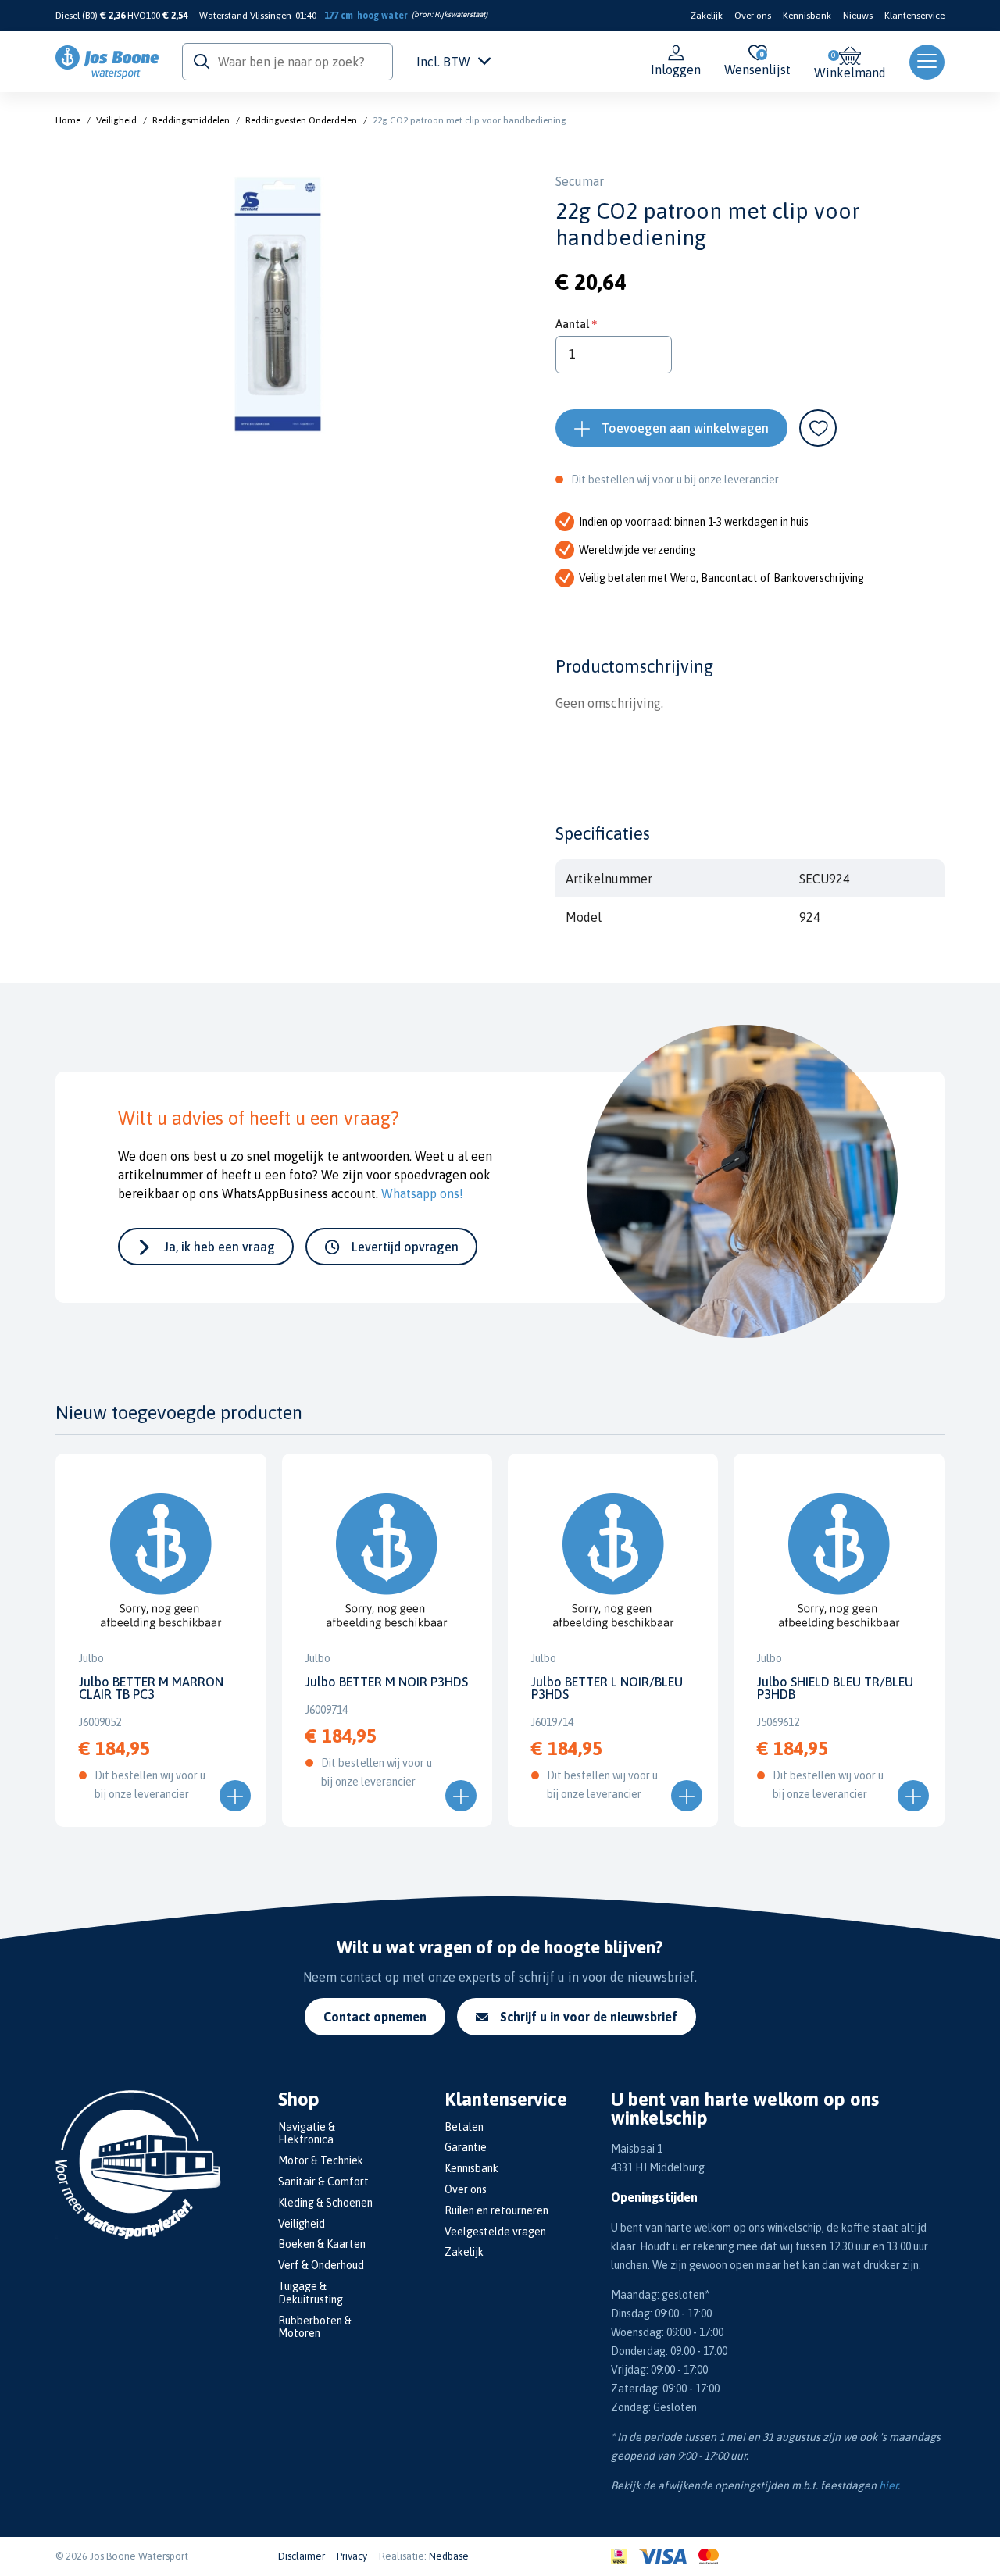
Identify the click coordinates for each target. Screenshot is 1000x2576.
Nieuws (858, 16)
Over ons (753, 16)
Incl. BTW (443, 62)
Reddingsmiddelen (191, 120)
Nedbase (449, 2556)
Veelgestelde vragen (495, 2232)
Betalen (464, 2127)
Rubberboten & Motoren (315, 2327)
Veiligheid (116, 120)
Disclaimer (302, 2556)
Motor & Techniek (321, 2160)
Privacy (352, 2556)
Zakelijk (707, 16)
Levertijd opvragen (405, 1247)
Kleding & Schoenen (325, 2203)
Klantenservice (914, 16)
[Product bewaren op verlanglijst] (818, 428)
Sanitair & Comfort (323, 2182)
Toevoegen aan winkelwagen (685, 428)
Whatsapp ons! (422, 1193)
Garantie (466, 2147)
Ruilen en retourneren (496, 2210)
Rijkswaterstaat (460, 14)
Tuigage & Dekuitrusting (311, 2293)
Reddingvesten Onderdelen (301, 120)
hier (888, 2485)
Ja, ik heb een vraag (220, 1247)
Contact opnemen (375, 2017)
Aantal (572, 324)
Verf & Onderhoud (321, 2265)
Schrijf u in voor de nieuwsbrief (589, 2017)
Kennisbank (807, 16)
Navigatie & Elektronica (307, 2134)
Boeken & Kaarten (322, 2244)
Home (68, 120)
